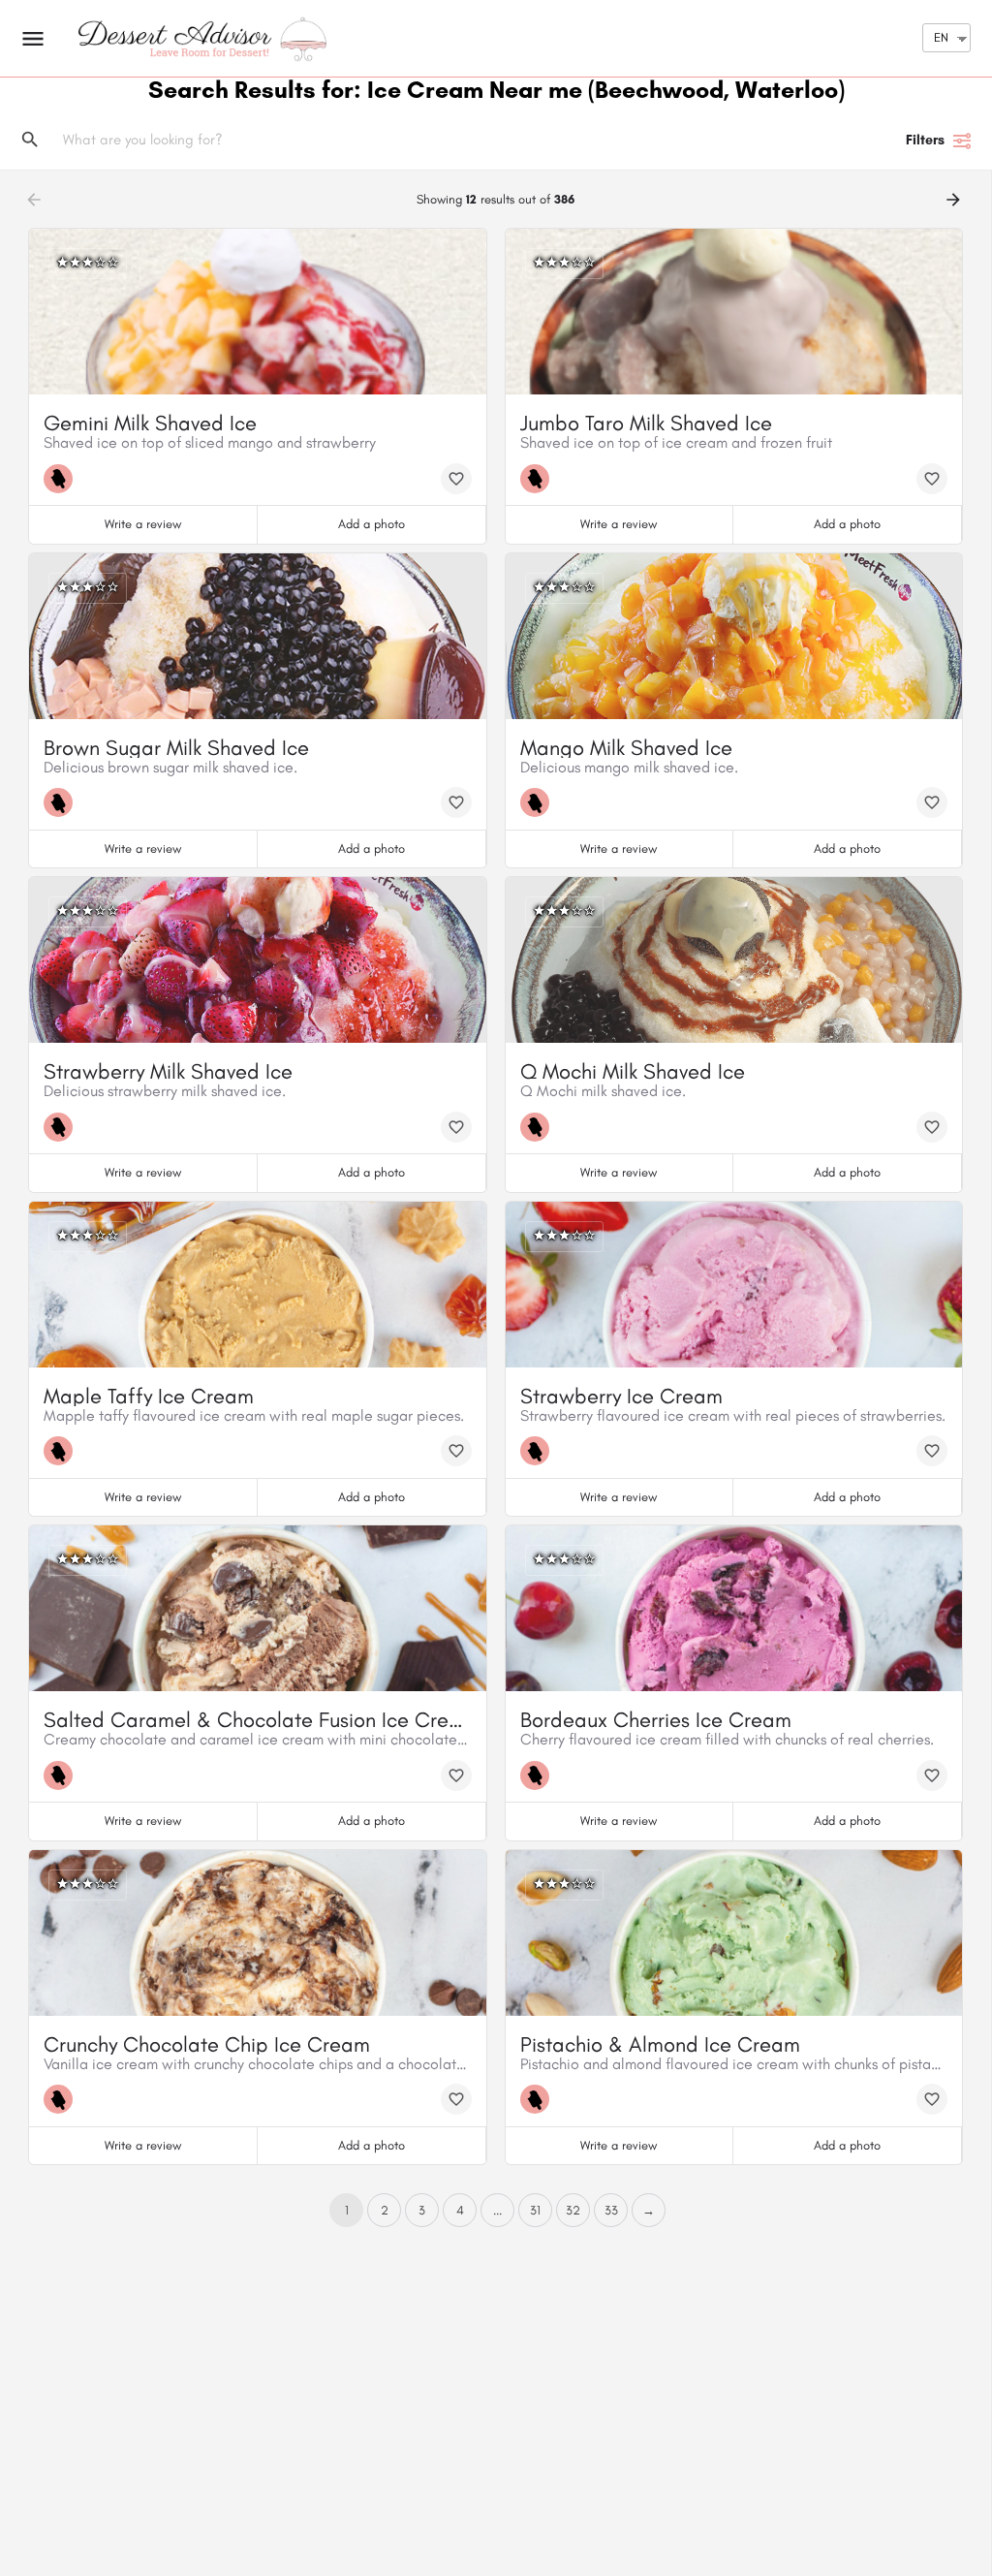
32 (573, 2210)
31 (535, 2210)
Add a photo (372, 524)
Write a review (143, 524)
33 (611, 2210)
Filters (925, 140)
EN (941, 37)
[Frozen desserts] (63, 479)
